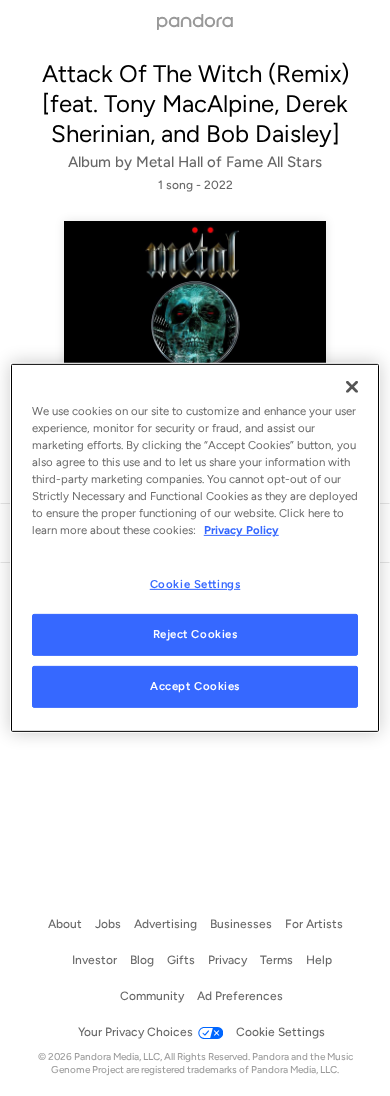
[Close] (352, 387)
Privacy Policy (241, 530)
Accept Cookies (195, 686)
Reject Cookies (195, 634)
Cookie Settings (195, 583)
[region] (195, 548)
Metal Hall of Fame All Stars (229, 162)
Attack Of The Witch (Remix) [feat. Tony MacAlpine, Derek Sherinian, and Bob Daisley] (195, 103)
